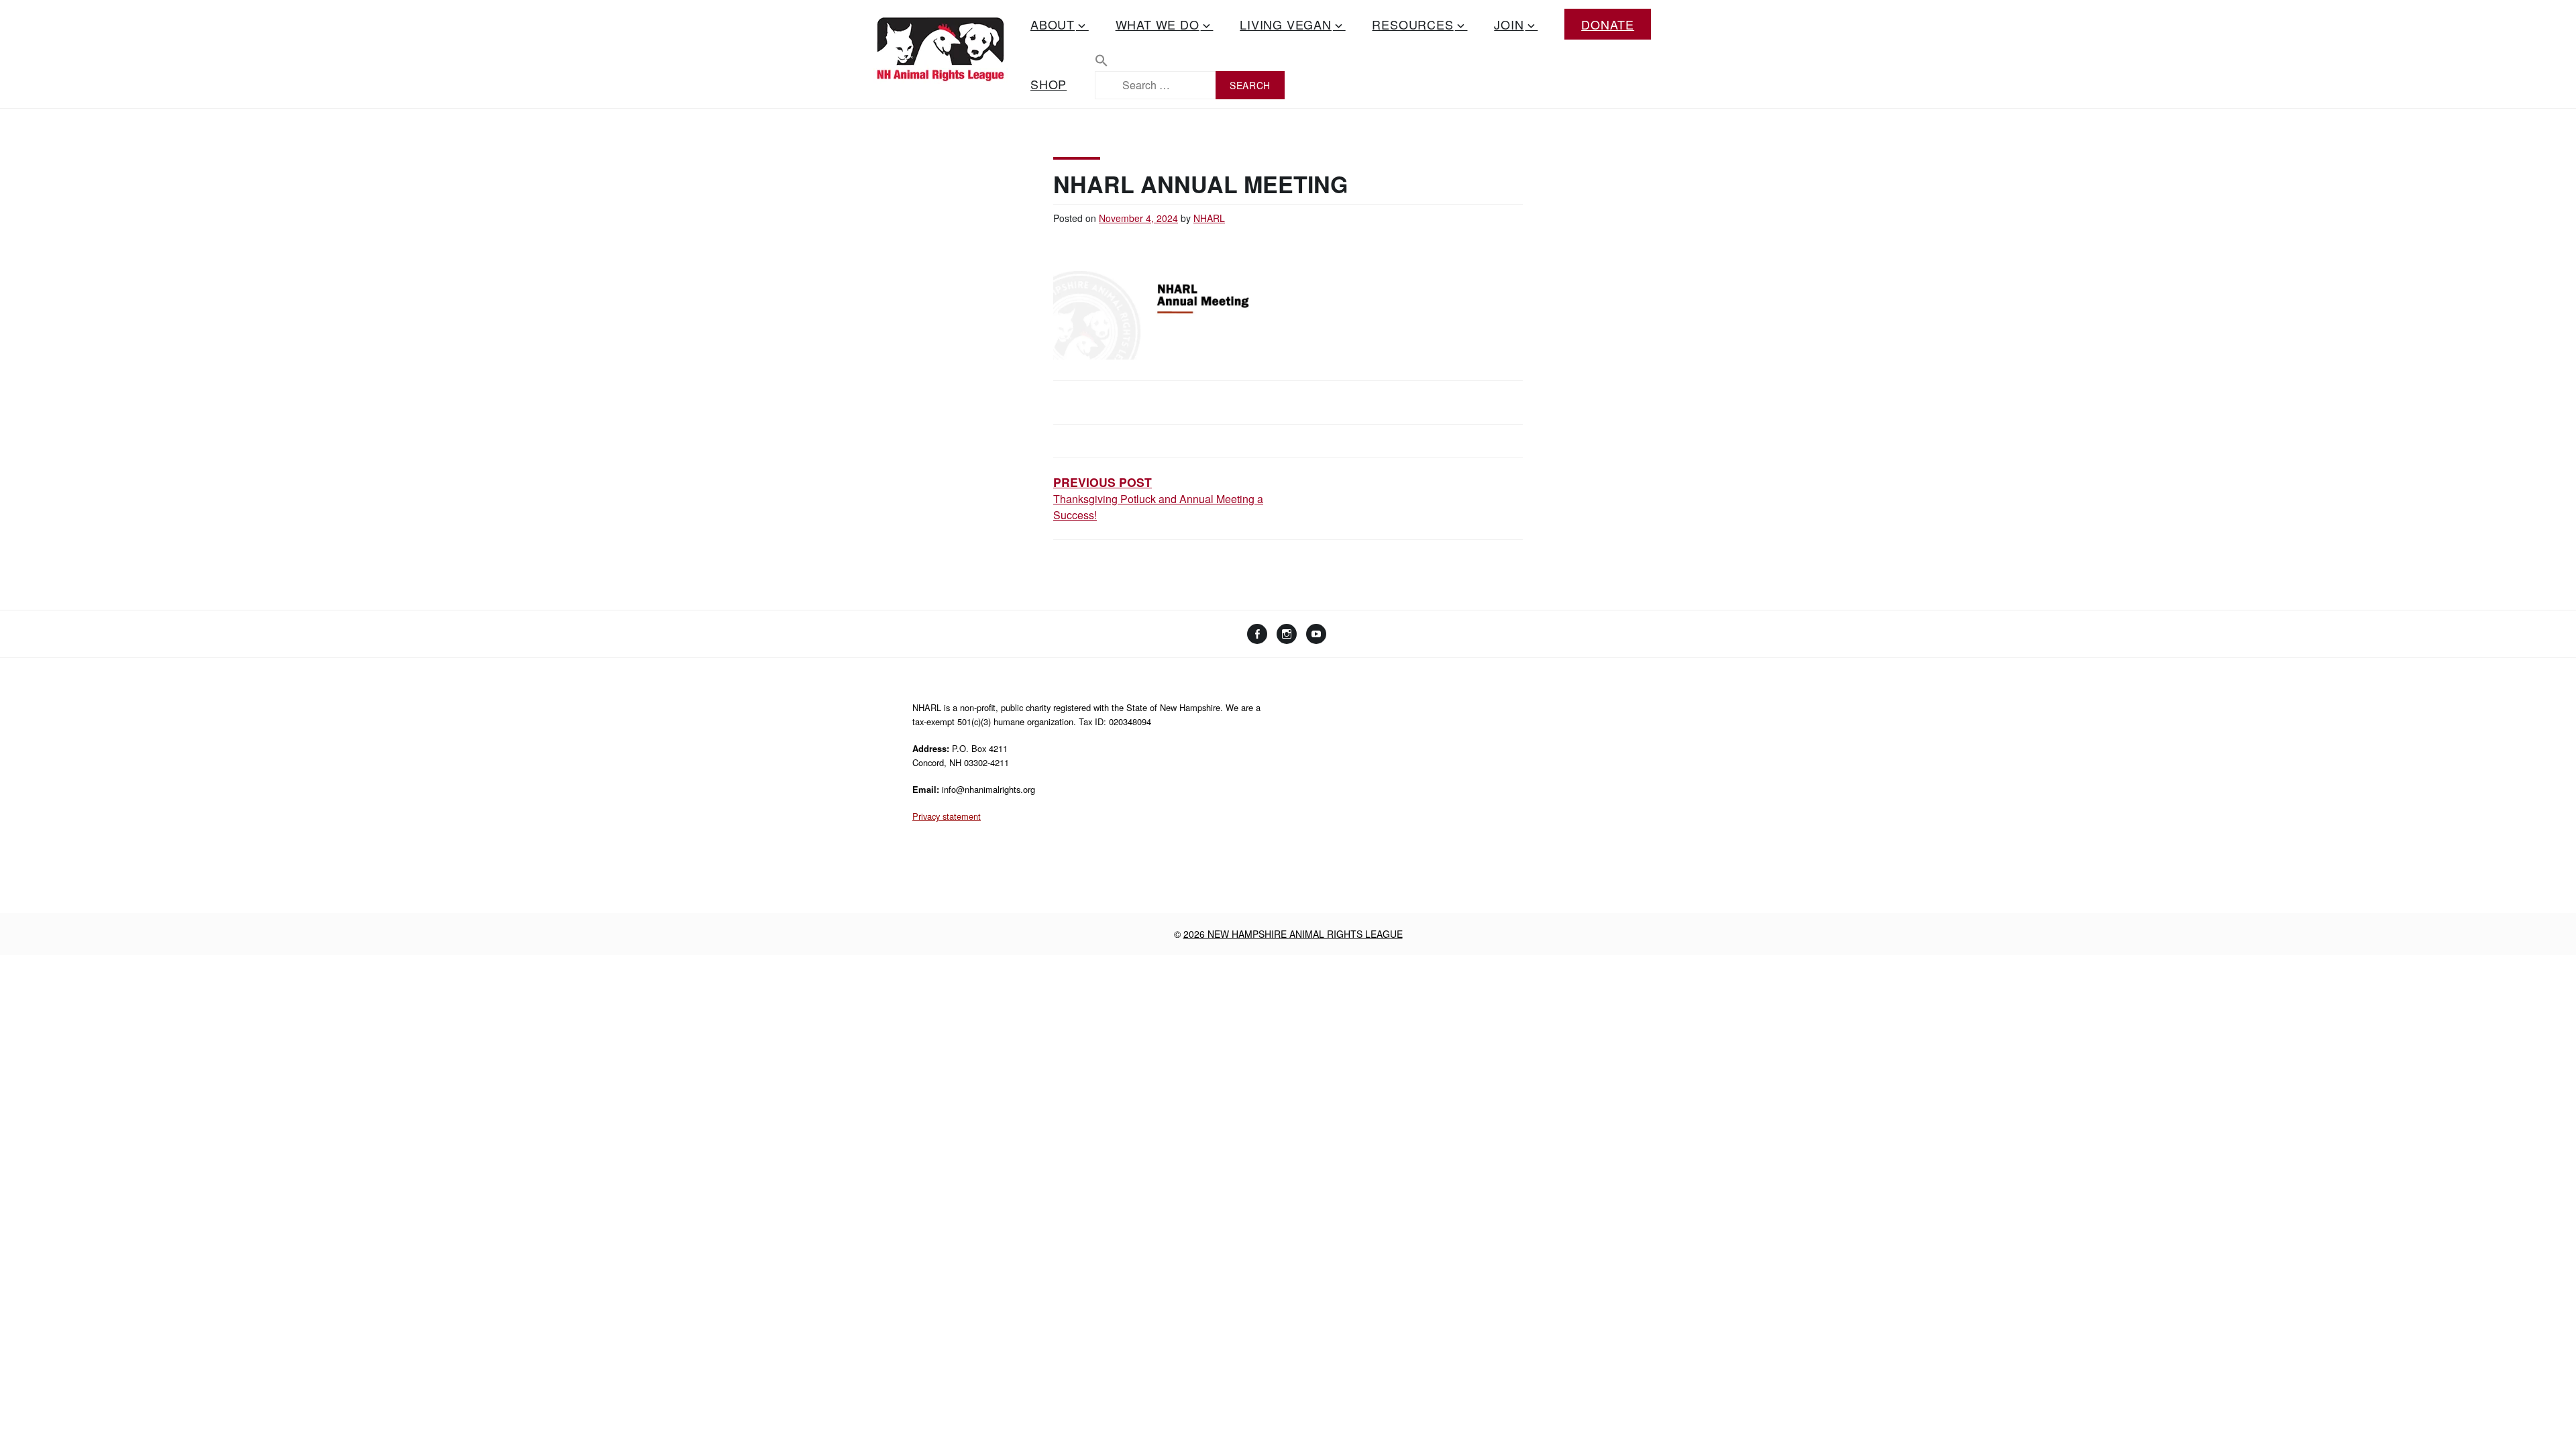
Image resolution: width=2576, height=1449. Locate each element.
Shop (1049, 84)
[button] (1190, 62)
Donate (1608, 24)
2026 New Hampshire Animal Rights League (1293, 934)
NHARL (1209, 218)
